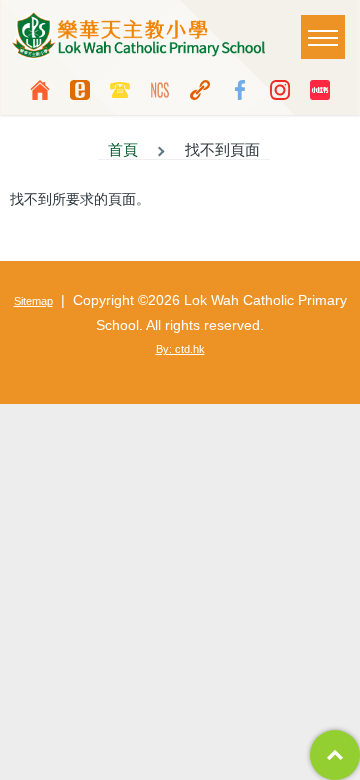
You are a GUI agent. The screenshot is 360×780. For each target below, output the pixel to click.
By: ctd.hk (180, 349)
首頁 (123, 150)
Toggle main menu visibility (323, 37)
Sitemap (33, 301)
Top (335, 755)
